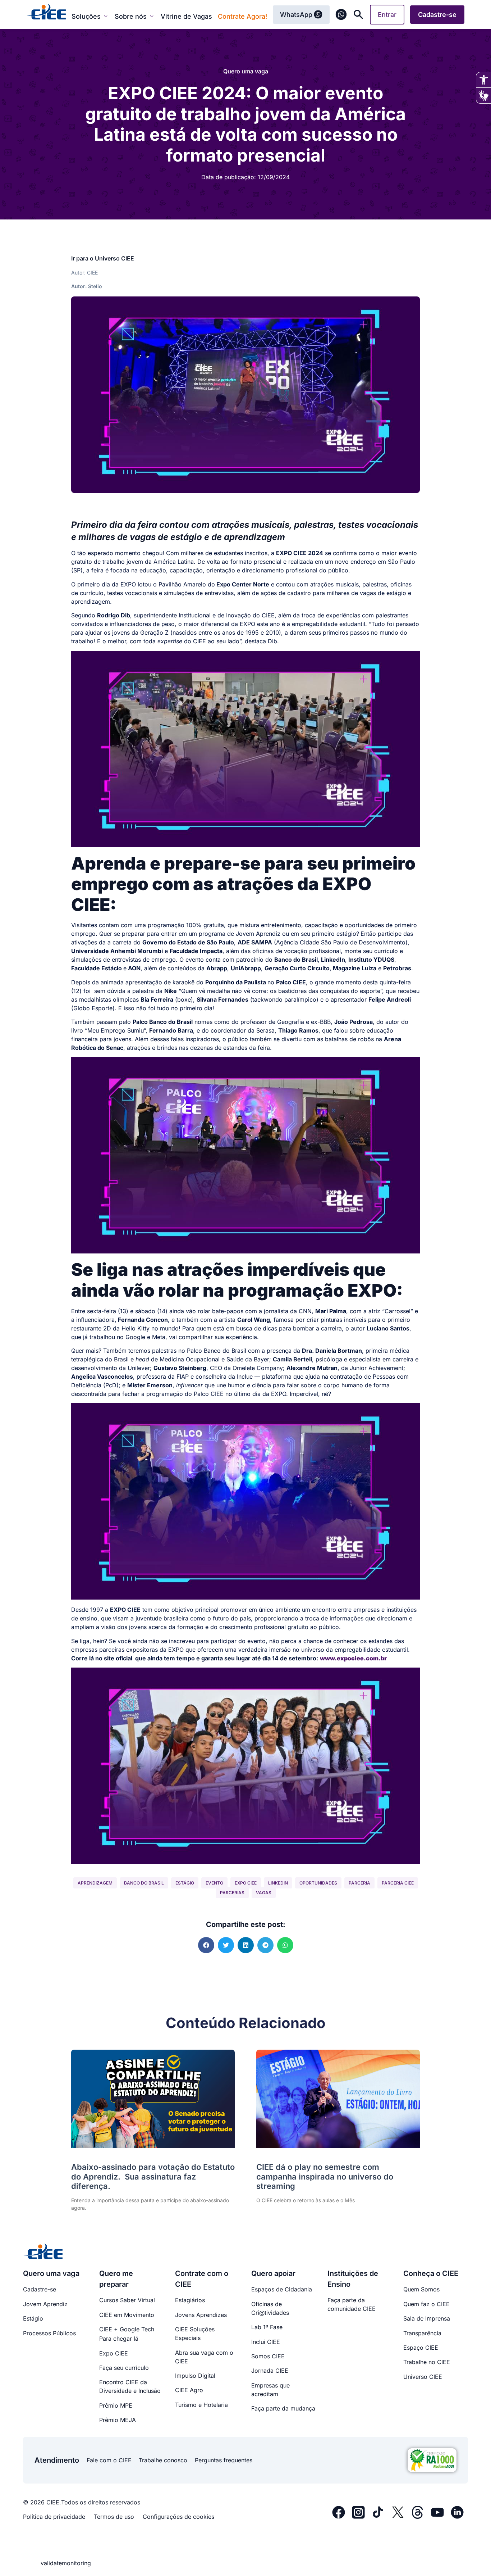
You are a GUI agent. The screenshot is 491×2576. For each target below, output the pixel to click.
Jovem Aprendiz (45, 2304)
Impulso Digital (195, 2376)
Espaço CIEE (421, 2348)
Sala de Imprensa (427, 2318)
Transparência (422, 2333)
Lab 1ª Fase (267, 2327)
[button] (206, 1945)
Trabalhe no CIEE (427, 2362)
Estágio (185, 1883)
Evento (214, 1883)
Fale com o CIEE (109, 2460)
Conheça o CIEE (431, 2273)
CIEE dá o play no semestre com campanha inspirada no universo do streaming (325, 2176)
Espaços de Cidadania (282, 2289)
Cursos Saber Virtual (127, 2300)
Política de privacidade (54, 2517)
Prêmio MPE (116, 2405)
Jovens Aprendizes (201, 2315)
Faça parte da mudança (283, 2408)
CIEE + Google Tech (127, 2329)
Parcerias (232, 1893)
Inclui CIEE (266, 2342)
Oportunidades (318, 1883)
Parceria (359, 1883)
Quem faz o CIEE (426, 2304)
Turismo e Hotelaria (201, 2405)
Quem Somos (421, 2289)
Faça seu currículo (124, 2368)
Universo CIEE (423, 2377)
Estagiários (190, 2300)
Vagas (264, 1893)
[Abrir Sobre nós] (152, 16)
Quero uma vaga (246, 71)
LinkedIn (278, 1883)
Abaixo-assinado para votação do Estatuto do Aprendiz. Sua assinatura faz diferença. (153, 2176)
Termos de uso (114, 2517)
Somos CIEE (268, 2356)
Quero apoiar (273, 2273)
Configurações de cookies (178, 2517)
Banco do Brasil (144, 1883)
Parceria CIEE (398, 1883)
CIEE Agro (189, 2390)
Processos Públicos (49, 2333)
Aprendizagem (95, 1883)
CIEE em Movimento (127, 2315)
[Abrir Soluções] (106, 16)
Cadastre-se (40, 2289)
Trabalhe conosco (163, 2460)
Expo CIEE (246, 1883)
